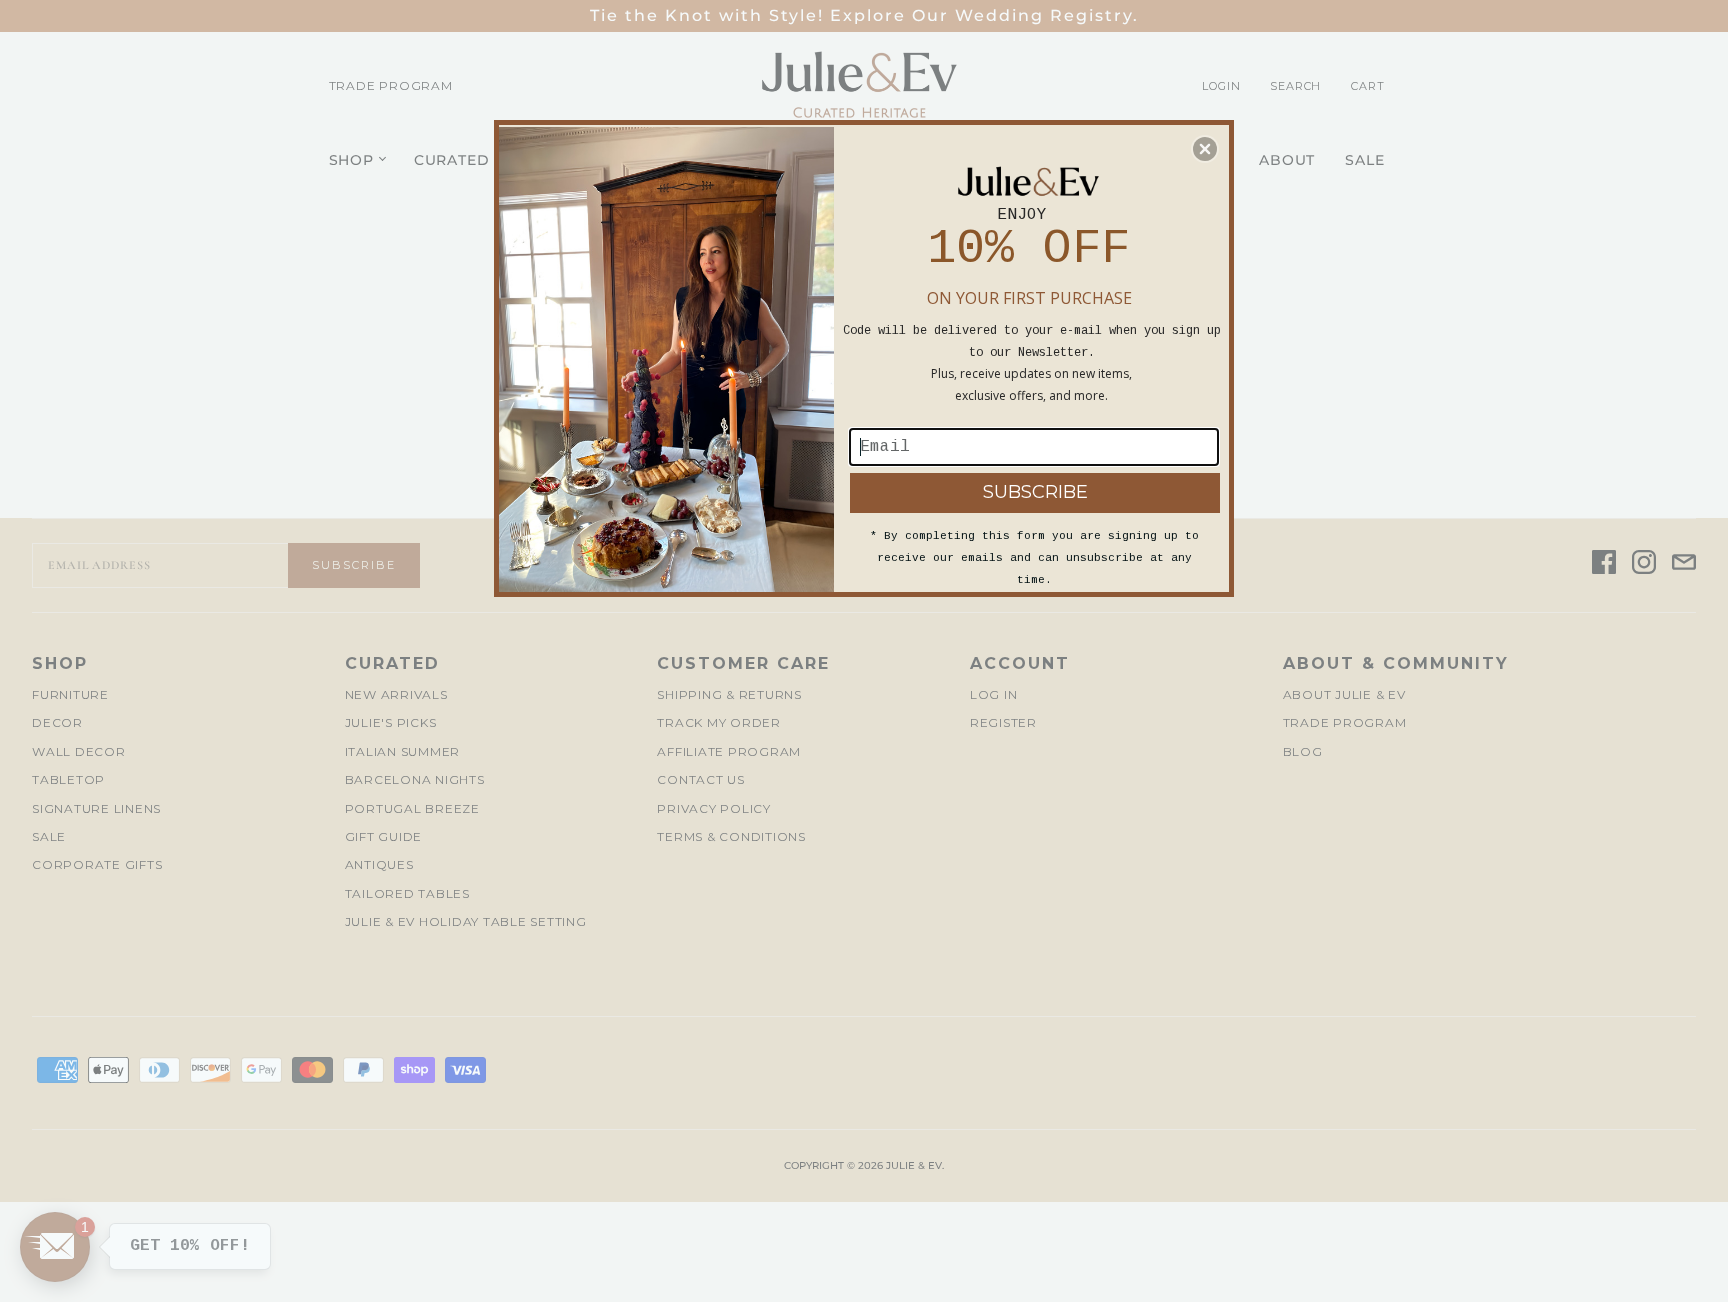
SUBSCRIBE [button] (1035, 492)
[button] (1205, 149)
